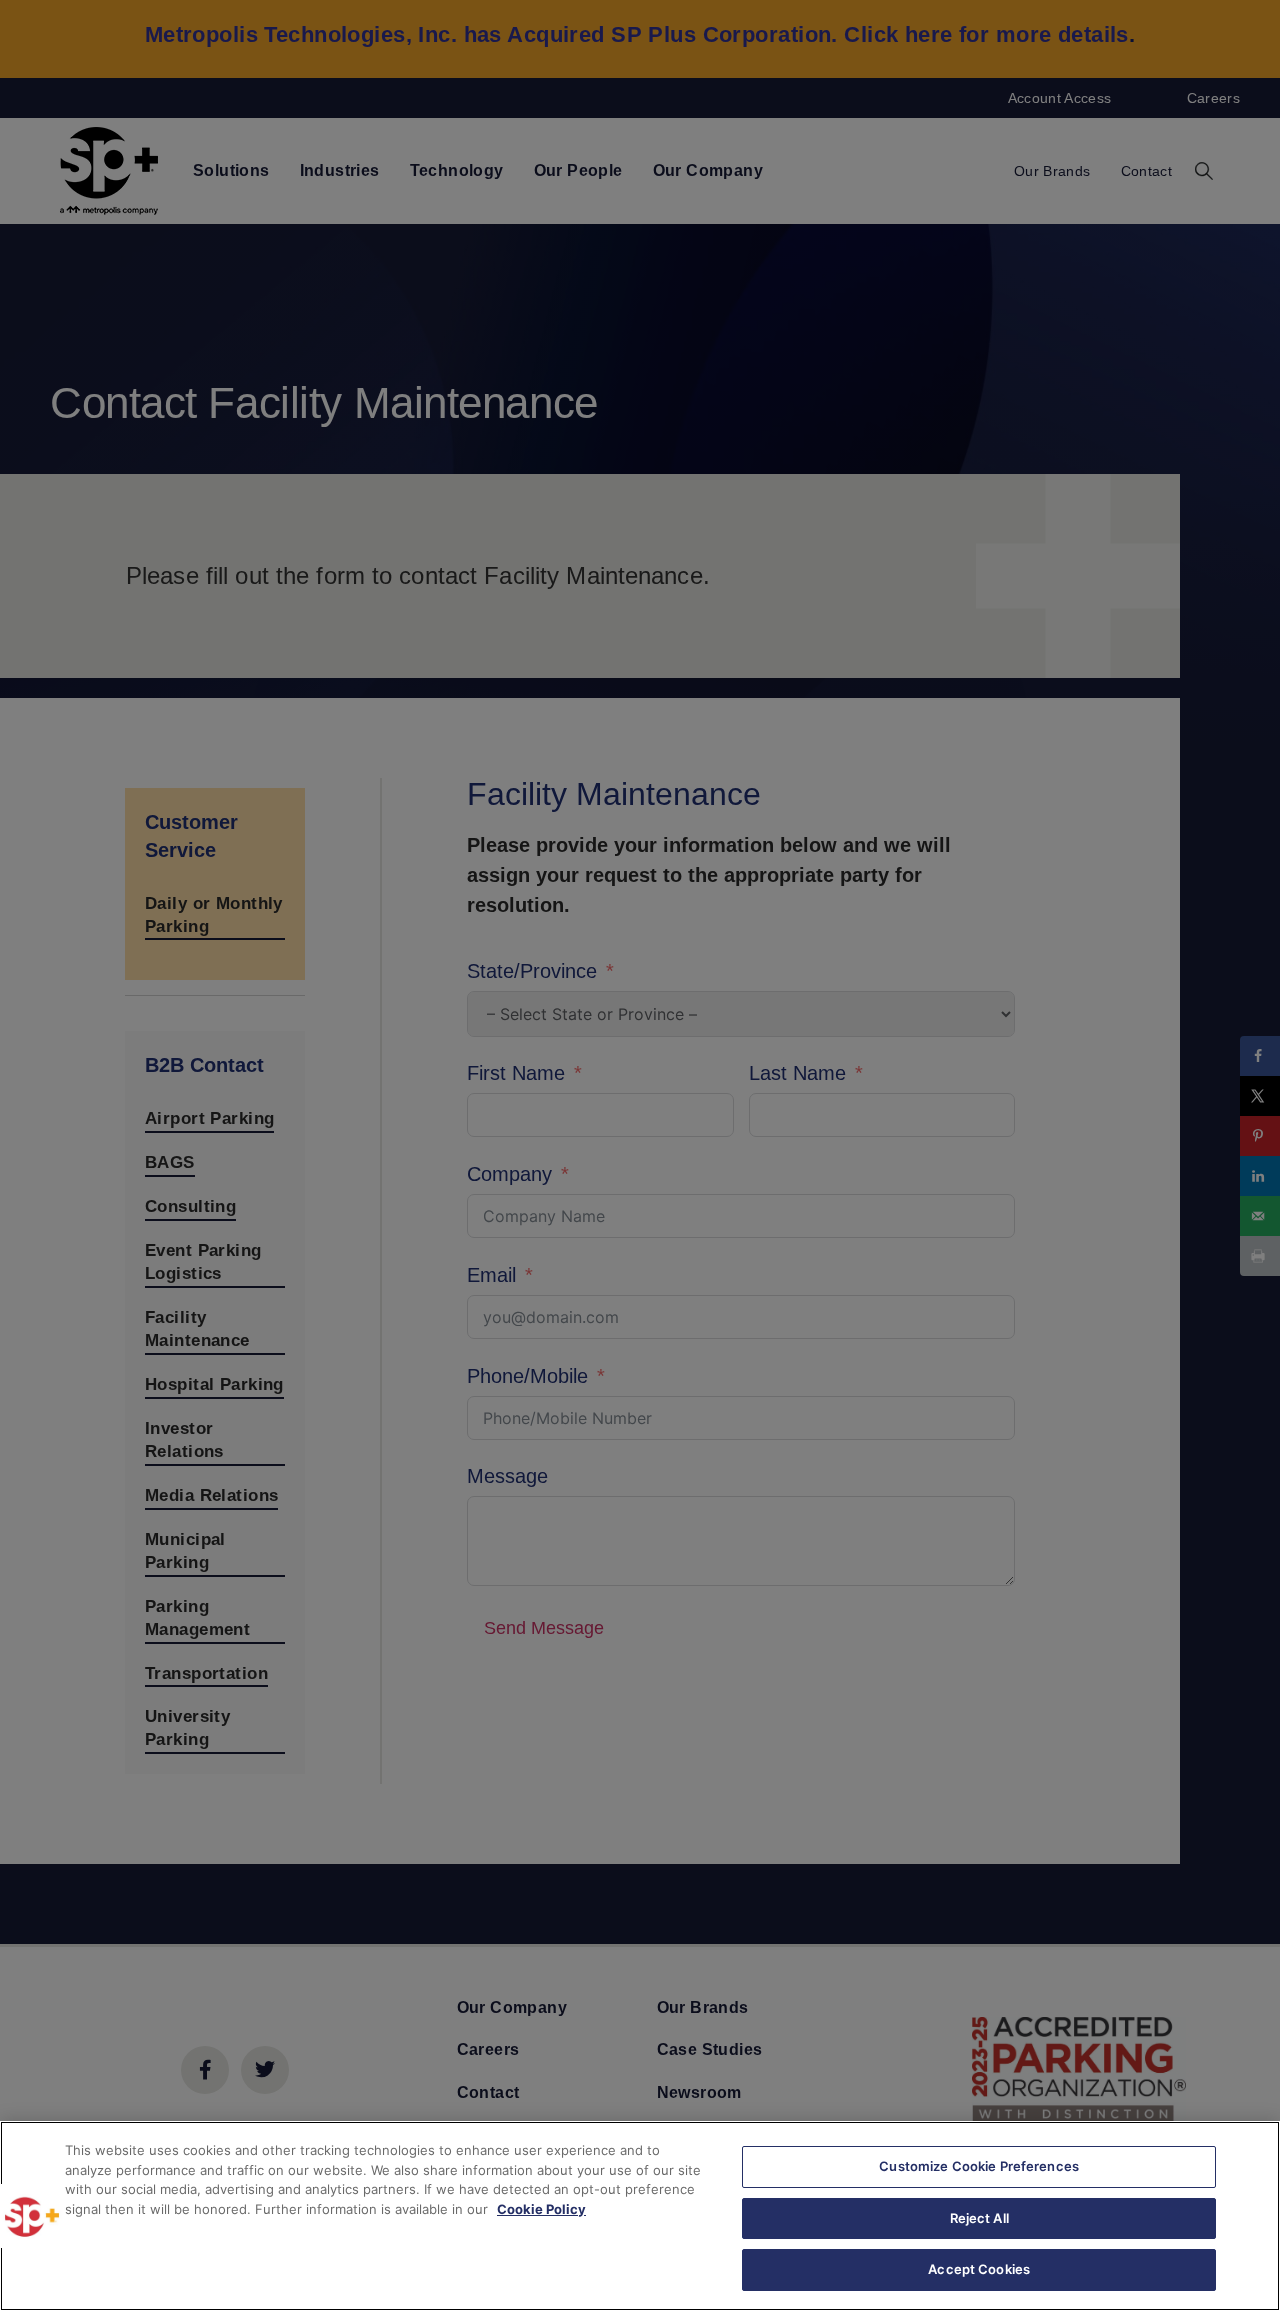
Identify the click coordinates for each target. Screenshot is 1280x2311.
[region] (640, 2216)
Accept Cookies (979, 2269)
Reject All (979, 2218)
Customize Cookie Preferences (979, 2166)
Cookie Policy (541, 2209)
